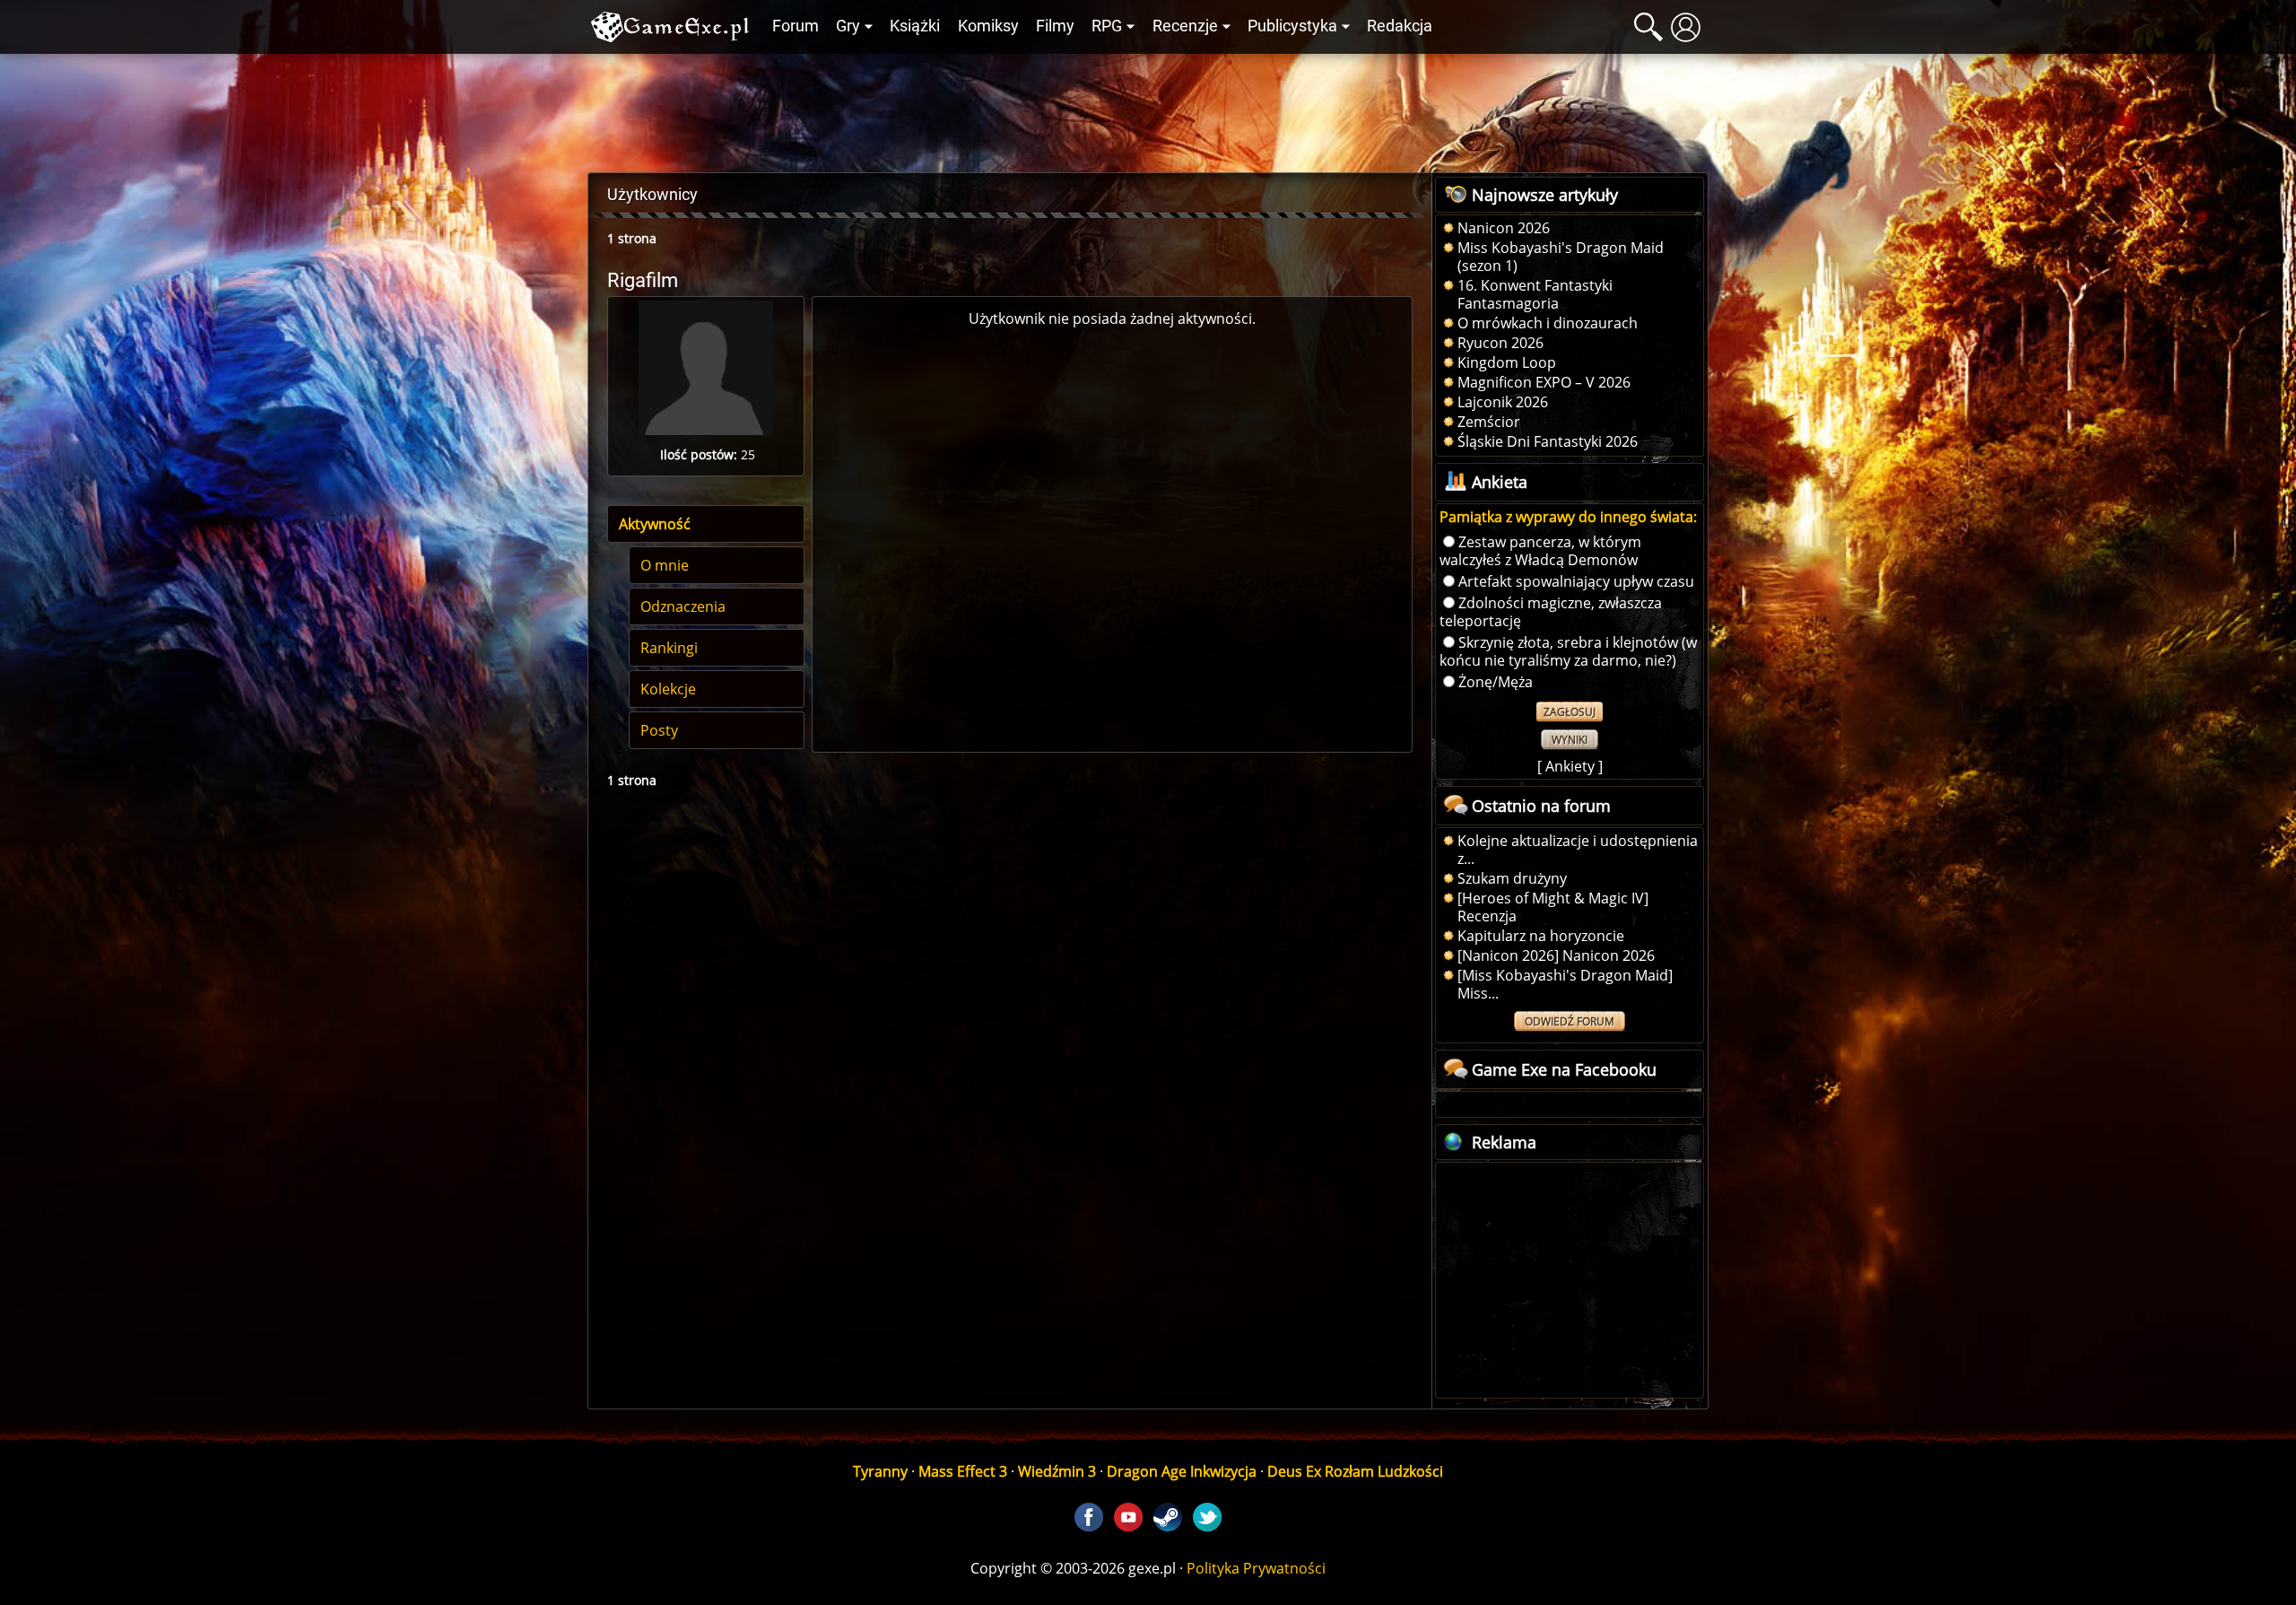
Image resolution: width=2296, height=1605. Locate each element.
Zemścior (1489, 422)
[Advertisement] (1148, 109)
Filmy (1055, 26)
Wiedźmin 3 (1057, 1471)
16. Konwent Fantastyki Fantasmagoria (1535, 294)
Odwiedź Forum (1570, 1021)
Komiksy (988, 26)
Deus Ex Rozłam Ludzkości (1355, 1471)
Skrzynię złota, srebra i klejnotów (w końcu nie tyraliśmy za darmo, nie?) (1568, 651)
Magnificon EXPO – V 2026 (1544, 382)
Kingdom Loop (1507, 362)
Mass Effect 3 (963, 1471)
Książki (915, 26)
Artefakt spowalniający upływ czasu (1576, 581)
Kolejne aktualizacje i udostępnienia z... (1578, 850)
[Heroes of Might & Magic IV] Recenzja (1553, 907)
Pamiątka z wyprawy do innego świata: (1568, 517)
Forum (796, 26)
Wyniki (1570, 740)
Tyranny (880, 1471)
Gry (848, 26)
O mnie (665, 565)
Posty (659, 730)
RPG (1107, 26)
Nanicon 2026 (1504, 228)
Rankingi (669, 648)
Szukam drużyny (1512, 878)
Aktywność (655, 524)
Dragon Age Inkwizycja (1182, 1471)
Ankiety (1570, 766)
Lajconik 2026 (1503, 402)
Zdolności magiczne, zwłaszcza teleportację (1551, 612)
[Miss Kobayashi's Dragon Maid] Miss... (1565, 984)
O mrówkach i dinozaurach (1548, 323)
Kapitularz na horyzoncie (1541, 936)
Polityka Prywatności (1256, 1568)
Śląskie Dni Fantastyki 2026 (1548, 441)
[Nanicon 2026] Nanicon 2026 (1556, 955)
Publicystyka (1292, 26)
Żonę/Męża (1496, 682)
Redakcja (1400, 26)
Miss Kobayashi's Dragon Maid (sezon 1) (1561, 257)
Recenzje (1185, 26)
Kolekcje (668, 689)
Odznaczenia (683, 606)
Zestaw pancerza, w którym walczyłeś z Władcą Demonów (1540, 551)
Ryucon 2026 (1500, 343)
